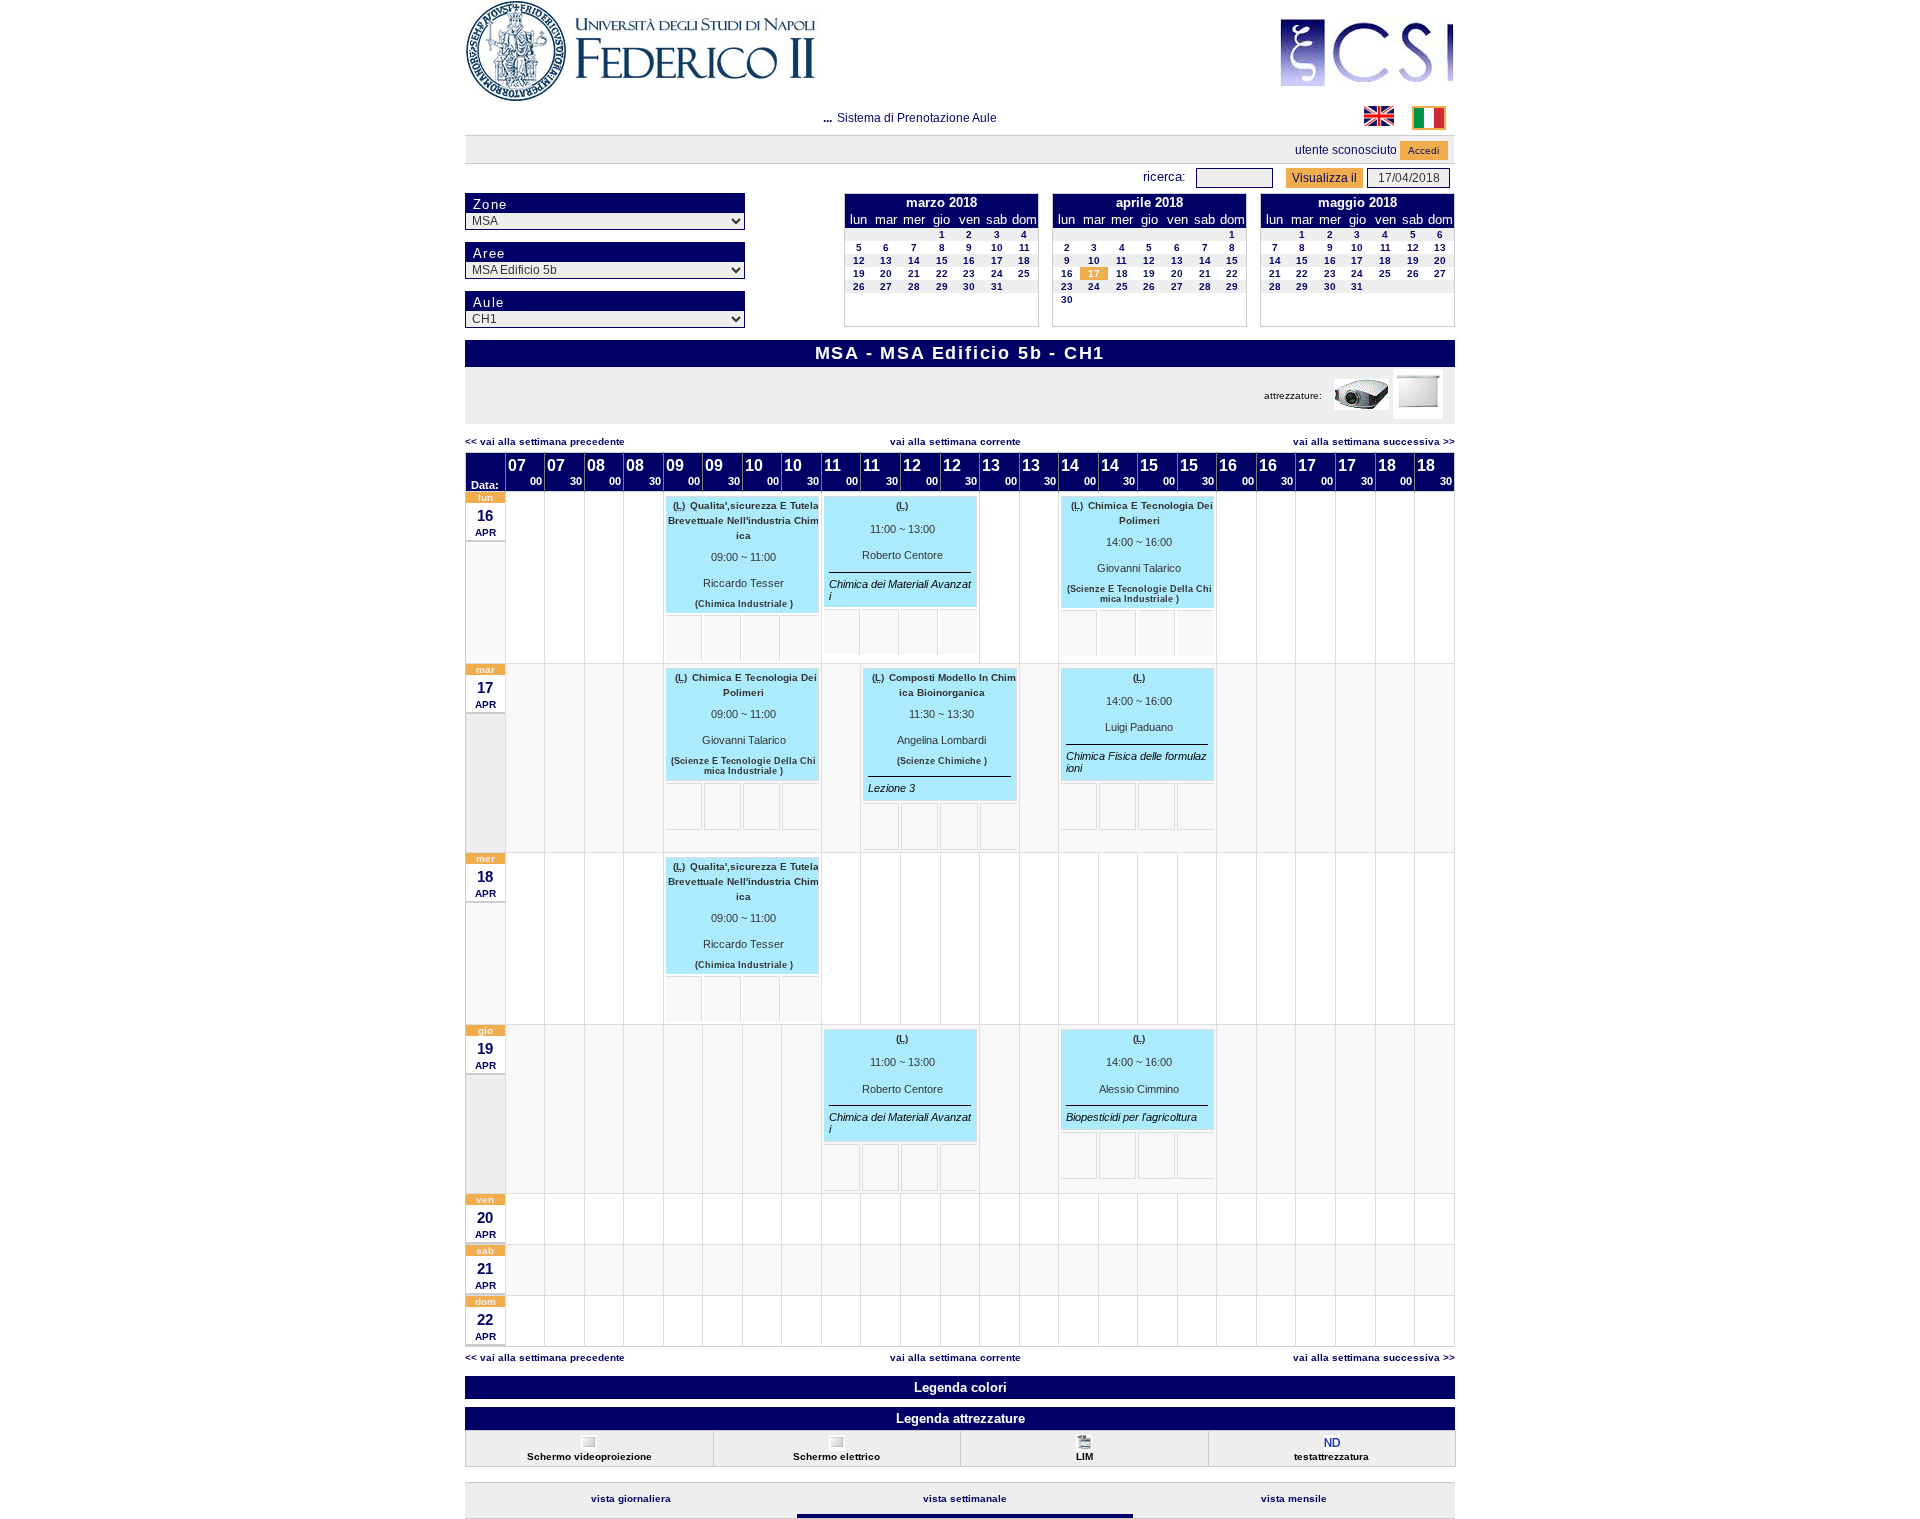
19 (859, 273)
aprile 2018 (1149, 202)
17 (997, 260)
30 (969, 286)
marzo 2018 (941, 202)
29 (942, 286)
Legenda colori (960, 1387)
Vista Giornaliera (631, 1498)
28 (914, 286)
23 (969, 273)
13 (886, 260)
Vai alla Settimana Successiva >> (1374, 441)
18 (1024, 260)
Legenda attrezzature (960, 1418)
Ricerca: (1164, 176)
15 (942, 260)
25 (1024, 273)
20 (886, 273)
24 (997, 273)
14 (914, 260)
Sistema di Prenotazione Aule (917, 118)
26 (859, 286)
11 (1024, 247)
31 (997, 286)
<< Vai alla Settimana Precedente (545, 441)
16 (969, 260)
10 (997, 247)
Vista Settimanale (965, 1498)
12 (859, 260)
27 (886, 286)
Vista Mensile (1294, 1498)
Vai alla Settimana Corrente (955, 441)
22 (942, 273)
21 (914, 273)
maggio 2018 (1357, 202)
